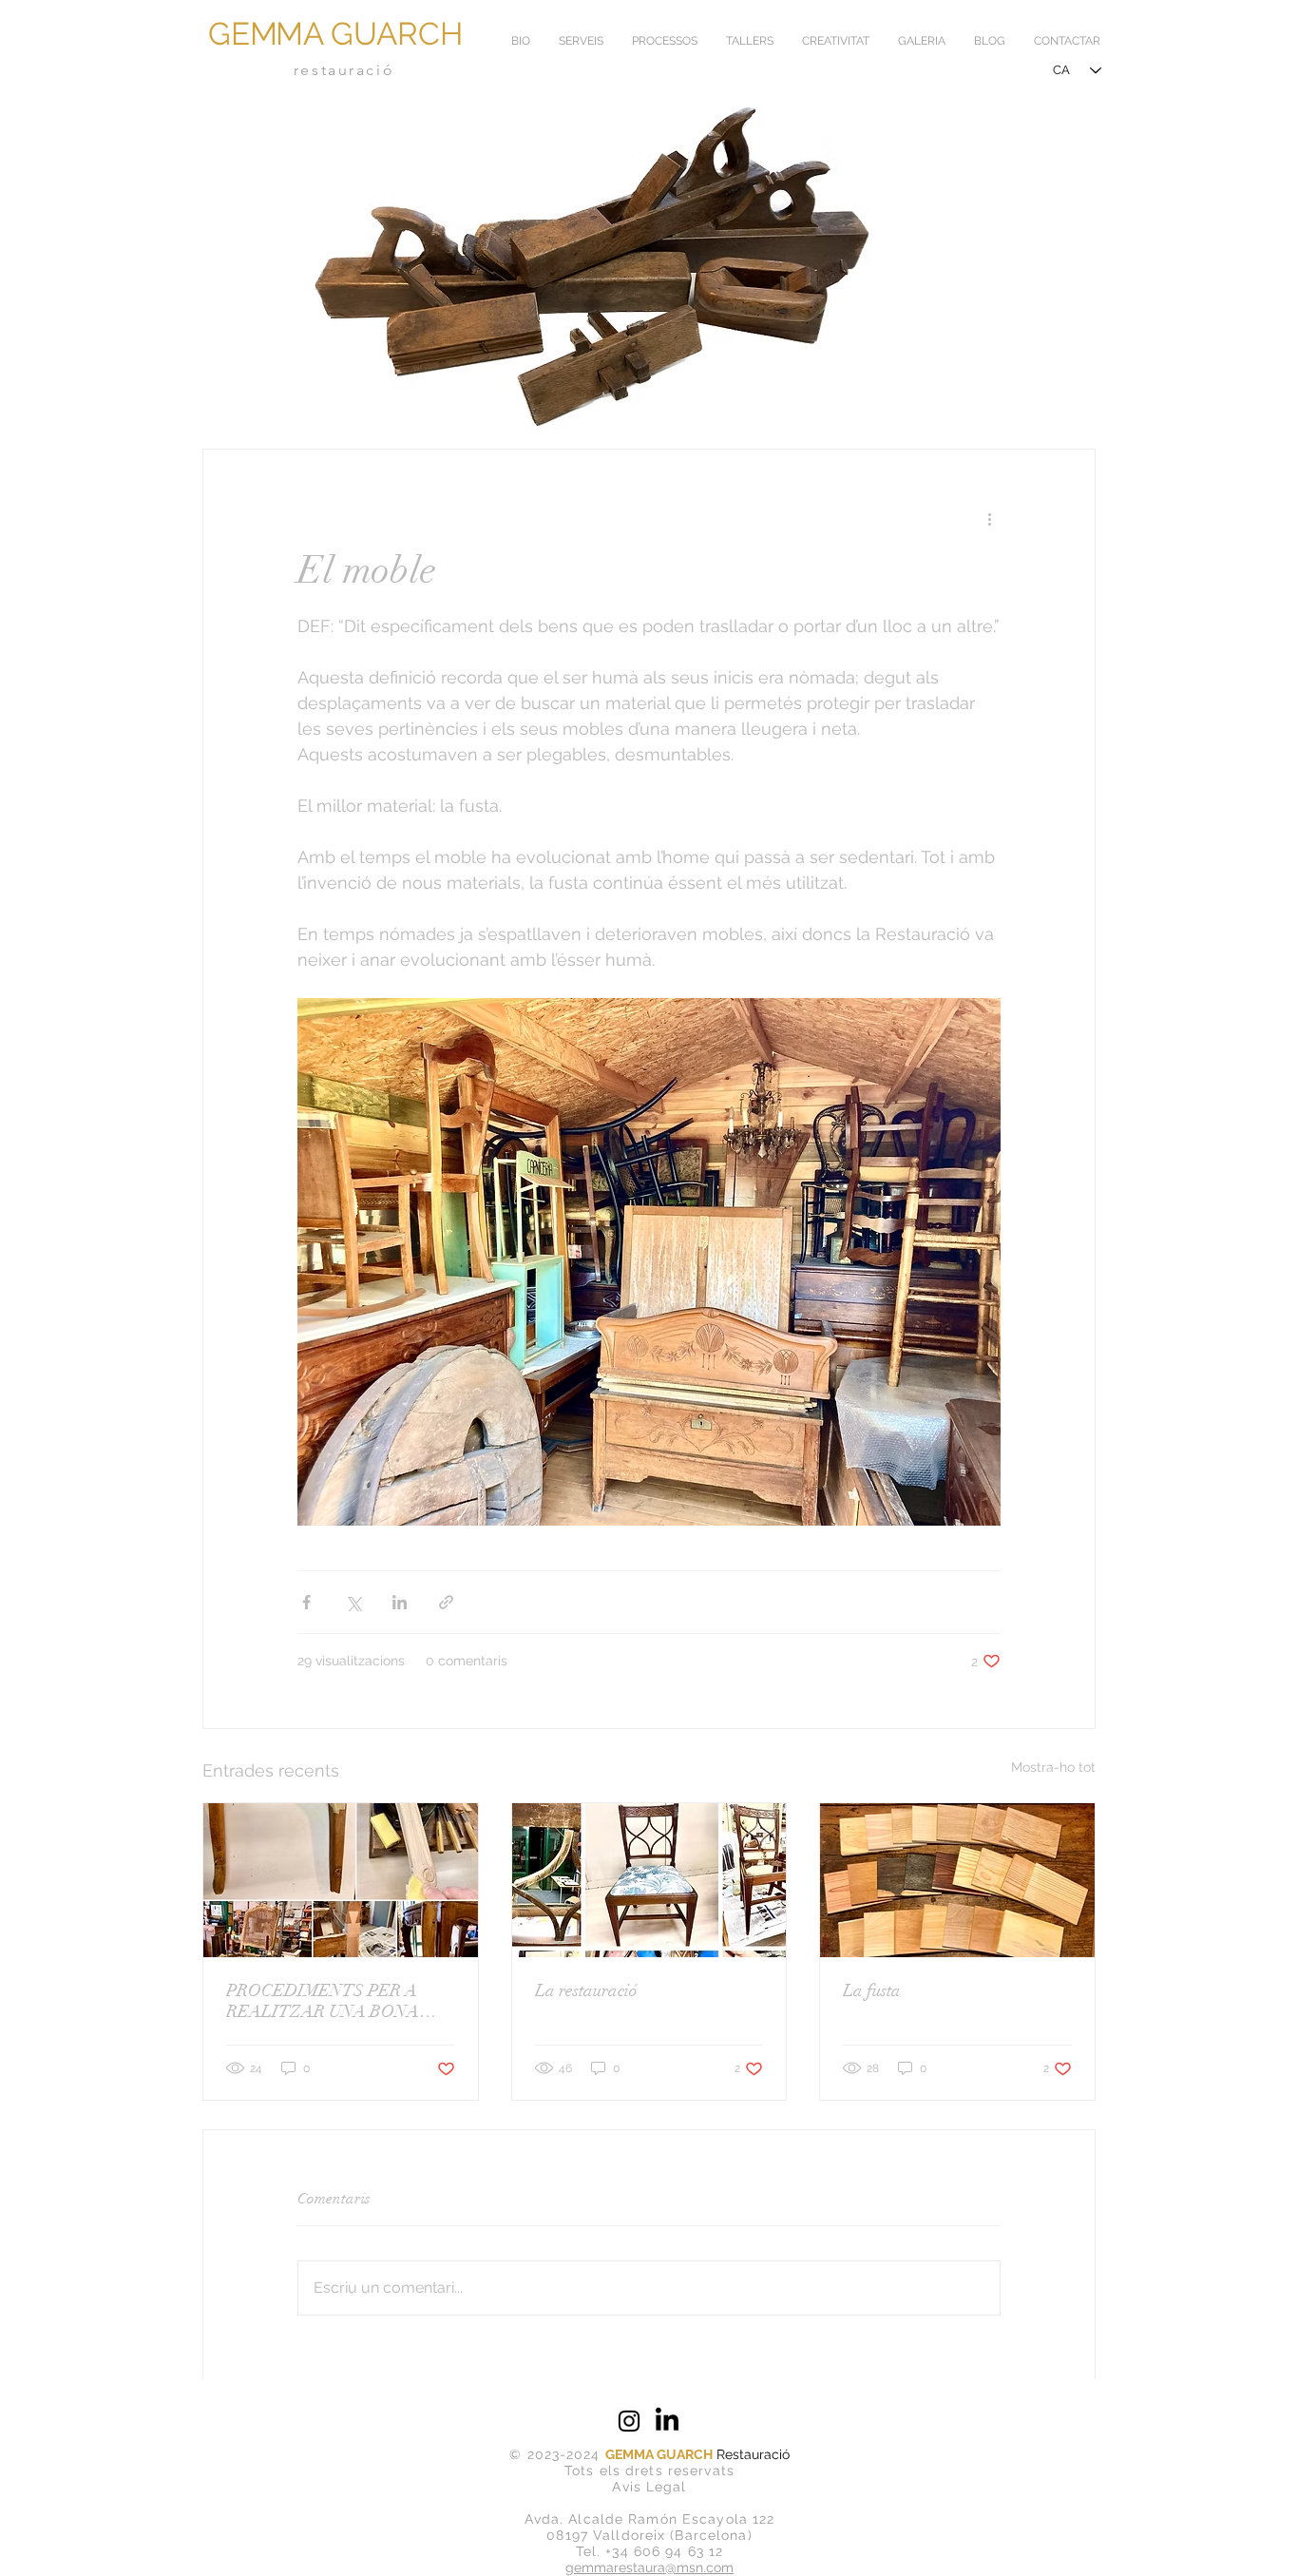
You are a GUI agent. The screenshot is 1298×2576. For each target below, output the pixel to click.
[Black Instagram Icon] (629, 2421)
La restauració (586, 1990)
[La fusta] (957, 1880)
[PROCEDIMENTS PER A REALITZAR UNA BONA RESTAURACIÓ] (341, 1880)
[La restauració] (649, 1880)
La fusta (872, 1990)
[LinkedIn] (667, 2421)
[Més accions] (989, 518)
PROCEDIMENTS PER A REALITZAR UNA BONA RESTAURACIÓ (323, 2001)
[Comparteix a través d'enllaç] (446, 1602)
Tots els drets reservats (649, 2470)
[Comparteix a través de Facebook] (306, 1602)
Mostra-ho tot (1053, 1767)
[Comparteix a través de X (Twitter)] (353, 1602)
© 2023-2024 (557, 2454)
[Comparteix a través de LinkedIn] (400, 1602)
